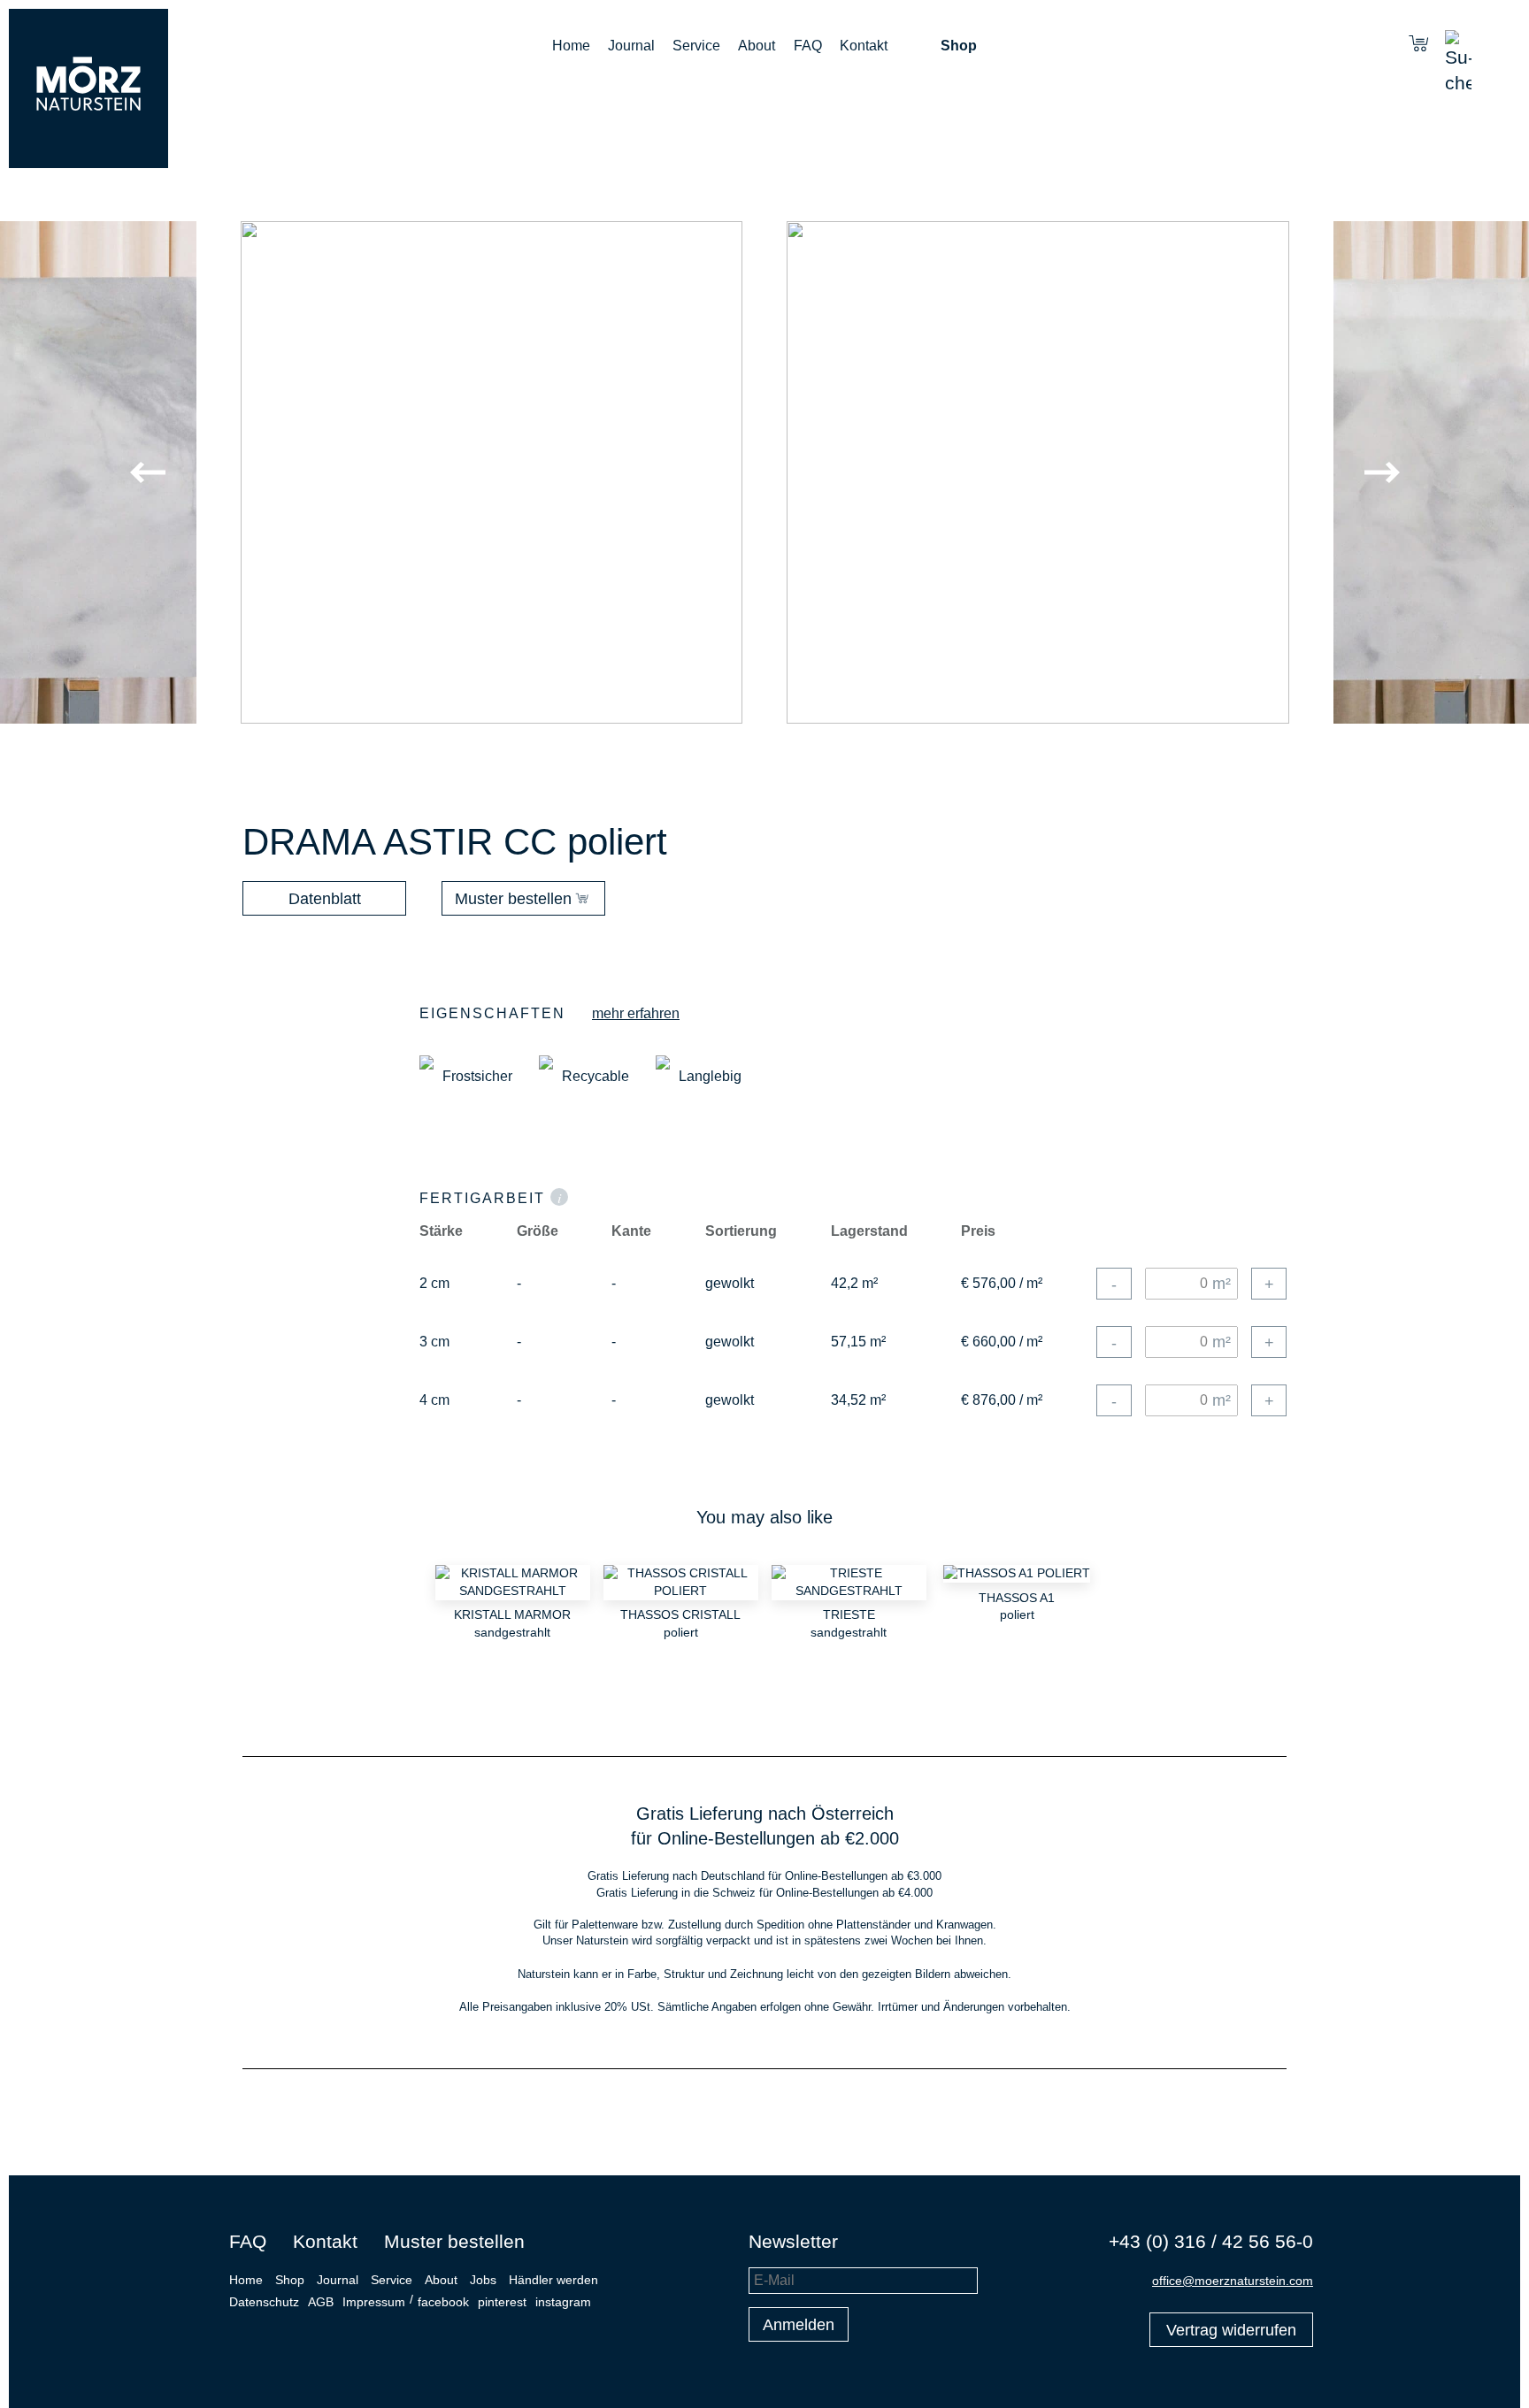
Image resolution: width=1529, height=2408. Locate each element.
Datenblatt (325, 899)
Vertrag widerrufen (1231, 2330)
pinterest (502, 2302)
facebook (443, 2302)
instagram (563, 2302)
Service (696, 46)
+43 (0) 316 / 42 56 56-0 (1211, 2241)
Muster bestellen (513, 899)
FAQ (808, 46)
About (757, 46)
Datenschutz (264, 2302)
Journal (631, 46)
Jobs (483, 2280)
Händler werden (553, 2280)
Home (571, 46)
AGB (321, 2302)
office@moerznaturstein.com (1233, 2281)
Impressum (374, 2302)
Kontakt (864, 46)
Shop (959, 46)
